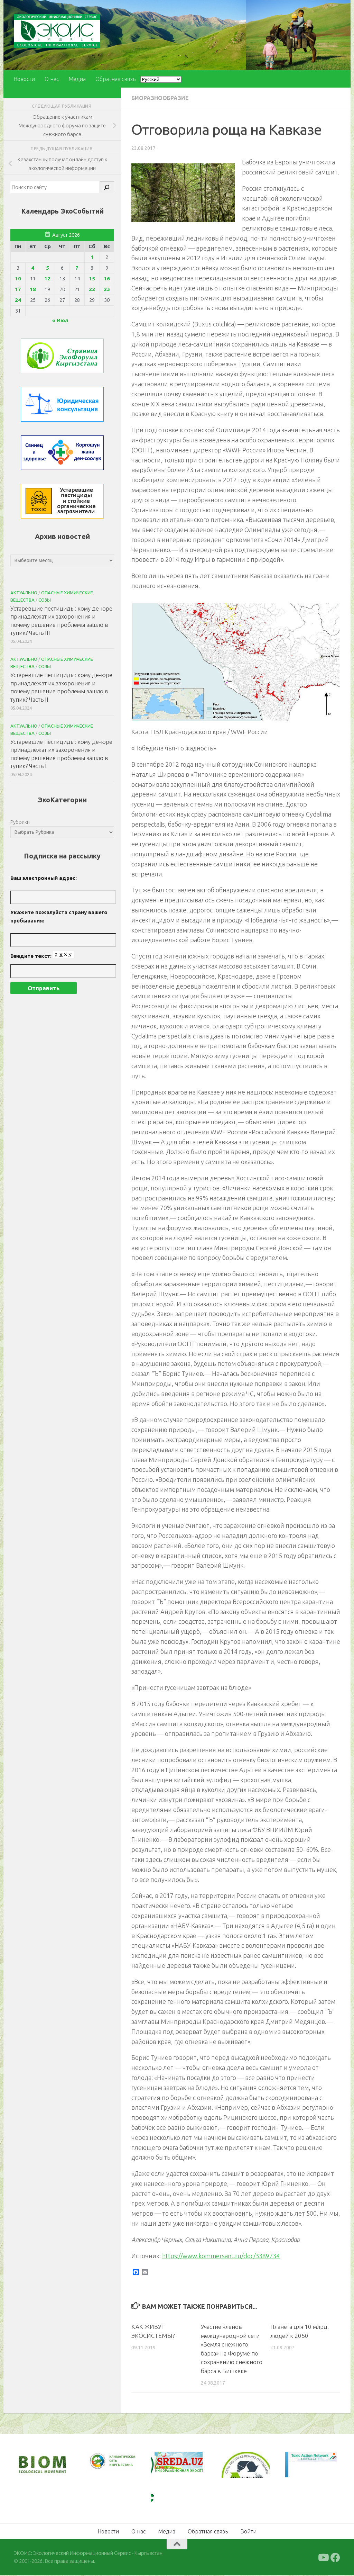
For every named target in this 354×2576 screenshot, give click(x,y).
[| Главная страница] (57, 31)
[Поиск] (107, 187)
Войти (248, 2531)
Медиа (77, 79)
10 (18, 278)
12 (47, 278)
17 (18, 289)
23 (107, 289)
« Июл (60, 320)
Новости (24, 79)
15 (92, 278)
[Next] (121, 2466)
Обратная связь (115, 79)
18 (33, 289)
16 (107, 278)
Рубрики (20, 822)
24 (18, 300)
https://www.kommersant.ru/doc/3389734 (221, 2256)
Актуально (24, 593)
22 (92, 289)
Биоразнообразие (160, 98)
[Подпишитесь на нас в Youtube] (323, 2558)
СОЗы (45, 600)
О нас (52, 79)
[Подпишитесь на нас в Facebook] (335, 2558)
